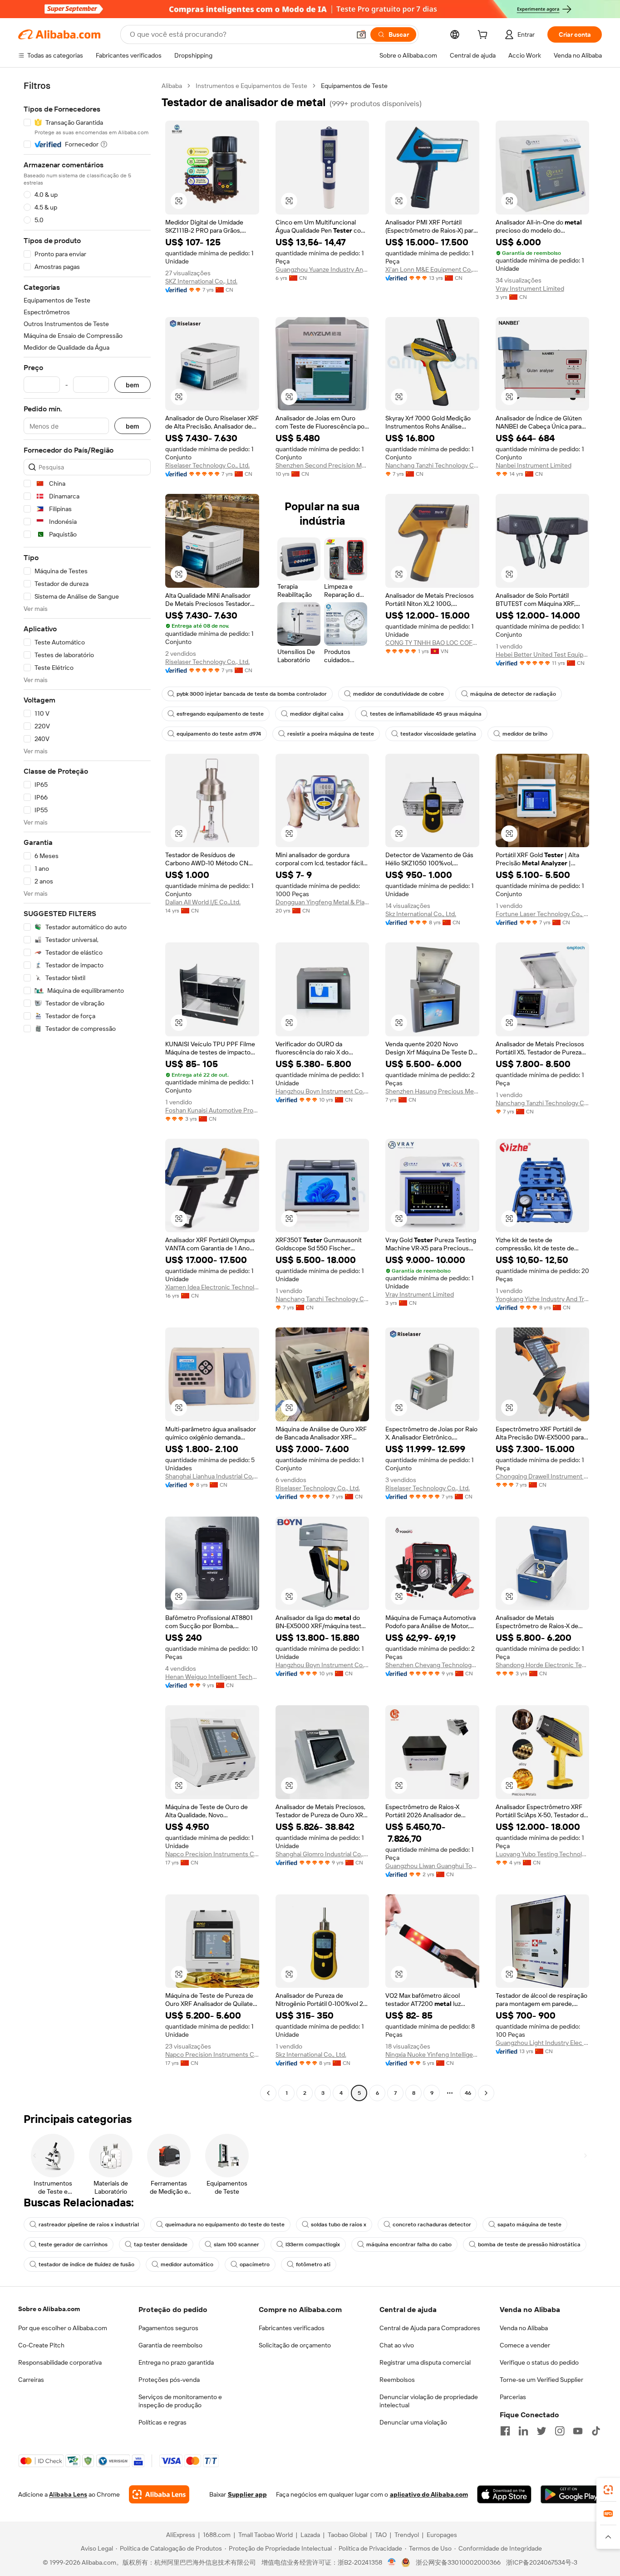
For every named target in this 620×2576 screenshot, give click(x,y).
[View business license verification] (392, 2562)
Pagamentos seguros (168, 2328)
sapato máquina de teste (529, 2225)
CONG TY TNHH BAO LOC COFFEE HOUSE (432, 643)
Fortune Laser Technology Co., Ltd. (543, 914)
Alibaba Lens (68, 2494)
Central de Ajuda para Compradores (430, 2328)
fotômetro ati (313, 2264)
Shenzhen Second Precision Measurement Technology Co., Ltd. (322, 465)
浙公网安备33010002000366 (458, 2562)
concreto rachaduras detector (432, 2225)
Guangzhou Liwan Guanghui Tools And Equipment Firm (432, 1866)
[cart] (484, 36)
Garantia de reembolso (170, 2345)
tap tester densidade (161, 2244)
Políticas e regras (162, 2422)
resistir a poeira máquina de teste (331, 734)
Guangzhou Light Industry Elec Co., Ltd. (543, 2043)
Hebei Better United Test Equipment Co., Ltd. (543, 654)
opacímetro (255, 2264)
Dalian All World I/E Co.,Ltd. (203, 902)
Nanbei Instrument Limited (534, 465)
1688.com (217, 2535)
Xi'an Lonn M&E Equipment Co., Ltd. (432, 269)
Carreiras (31, 2380)
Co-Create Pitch (41, 2345)
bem (133, 385)
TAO (381, 2535)
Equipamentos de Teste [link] (354, 86)
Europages (442, 2535)
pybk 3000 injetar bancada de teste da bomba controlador (252, 694)
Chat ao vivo (397, 2345)
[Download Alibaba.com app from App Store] (504, 2494)
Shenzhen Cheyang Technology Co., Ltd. (432, 1665)
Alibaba (172, 86)
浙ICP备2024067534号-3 (542, 2562)
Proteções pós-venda (169, 2380)
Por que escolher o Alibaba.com (63, 2328)
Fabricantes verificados (292, 2328)
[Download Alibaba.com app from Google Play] (571, 2494)
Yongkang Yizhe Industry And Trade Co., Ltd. (543, 1299)
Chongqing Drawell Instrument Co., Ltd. (543, 1476)
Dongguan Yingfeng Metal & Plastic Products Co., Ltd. (322, 902)
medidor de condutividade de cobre (399, 694)
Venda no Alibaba (524, 2328)
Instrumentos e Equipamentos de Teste (251, 86)
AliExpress (181, 2535)
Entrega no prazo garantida (176, 2362)
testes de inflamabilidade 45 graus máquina (426, 714)
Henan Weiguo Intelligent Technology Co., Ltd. (212, 1677)
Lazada (310, 2535)
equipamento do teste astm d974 (219, 734)
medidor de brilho (525, 734)
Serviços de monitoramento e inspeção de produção (180, 2401)
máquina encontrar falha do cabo (409, 2244)
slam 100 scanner (236, 2244)
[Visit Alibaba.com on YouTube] (578, 2431)
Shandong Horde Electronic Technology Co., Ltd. (543, 1665)
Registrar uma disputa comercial (425, 2362)
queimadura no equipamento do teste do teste (225, 2225)
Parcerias (513, 2397)
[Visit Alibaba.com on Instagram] (560, 2431)
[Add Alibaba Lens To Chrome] (159, 2494)
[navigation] (87, 1090)
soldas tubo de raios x (339, 2225)
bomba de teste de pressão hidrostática (529, 2244)
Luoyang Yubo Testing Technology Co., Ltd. (543, 1854)
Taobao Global (347, 2535)
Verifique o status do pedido (539, 2362)
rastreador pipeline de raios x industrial (89, 2225)
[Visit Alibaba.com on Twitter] (541, 2431)
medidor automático (187, 2264)
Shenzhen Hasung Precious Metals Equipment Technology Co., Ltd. (432, 1091)
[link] (608, 2490)
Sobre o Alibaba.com (49, 2309)
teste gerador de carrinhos (73, 2244)
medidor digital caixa (317, 714)
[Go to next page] (486, 2093)
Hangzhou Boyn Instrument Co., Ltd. (322, 1091)
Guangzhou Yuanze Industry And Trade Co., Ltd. (322, 269)
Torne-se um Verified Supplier (541, 2380)
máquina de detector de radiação (513, 694)
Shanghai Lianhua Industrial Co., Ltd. (212, 1476)
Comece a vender (525, 2345)
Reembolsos (397, 2380)
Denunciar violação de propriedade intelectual (429, 2401)
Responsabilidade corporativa (60, 2362)
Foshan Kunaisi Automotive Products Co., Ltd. (212, 1110)
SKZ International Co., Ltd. (201, 281)
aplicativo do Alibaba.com (429, 2494)
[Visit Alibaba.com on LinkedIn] (523, 2431)
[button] (361, 34)
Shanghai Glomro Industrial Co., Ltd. (322, 1854)
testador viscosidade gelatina (438, 734)
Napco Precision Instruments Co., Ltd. (212, 1854)
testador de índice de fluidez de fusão (86, 2264)
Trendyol (407, 2535)
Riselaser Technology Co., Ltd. (207, 465)
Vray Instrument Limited (530, 288)
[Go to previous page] (268, 2093)
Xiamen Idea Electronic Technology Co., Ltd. (212, 1287)
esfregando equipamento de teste (220, 714)
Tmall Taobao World (266, 2535)
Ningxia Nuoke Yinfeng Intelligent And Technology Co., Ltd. (432, 2054)
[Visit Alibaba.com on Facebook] (505, 2431)
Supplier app (247, 2494)
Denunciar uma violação (413, 2422)
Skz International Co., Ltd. (421, 914)
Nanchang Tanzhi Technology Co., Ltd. (432, 465)
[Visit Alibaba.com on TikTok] (596, 2431)
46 (468, 2093)
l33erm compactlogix (313, 2244)
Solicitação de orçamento (295, 2345)
